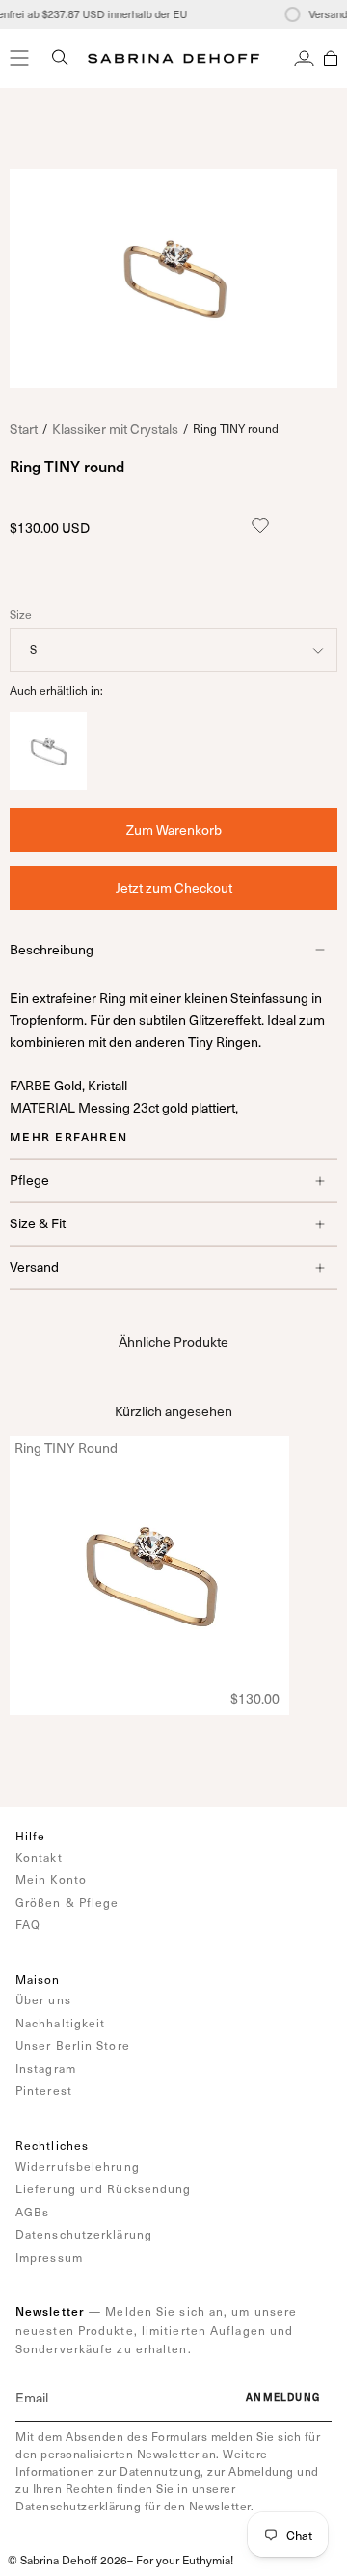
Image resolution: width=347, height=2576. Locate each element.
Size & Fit (38, 1223)
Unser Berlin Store (73, 2045)
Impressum (49, 2257)
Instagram (46, 2068)
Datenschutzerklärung (84, 2234)
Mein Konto (51, 1879)
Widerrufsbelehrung (78, 2166)
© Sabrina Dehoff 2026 (67, 2560)
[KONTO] (304, 58)
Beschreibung (52, 949)
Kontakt (39, 1857)
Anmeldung (283, 2397)
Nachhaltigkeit (60, 2023)
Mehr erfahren (69, 1137)
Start (24, 429)
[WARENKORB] (331, 58)
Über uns (43, 1999)
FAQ (28, 1924)
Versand (34, 1266)
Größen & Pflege (67, 1902)
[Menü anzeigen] (19, 58)
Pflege (29, 1180)
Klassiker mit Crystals (115, 429)
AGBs (32, 2212)
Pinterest (44, 2090)
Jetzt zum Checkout (174, 887)
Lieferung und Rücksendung (104, 2188)
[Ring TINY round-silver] (48, 784)
